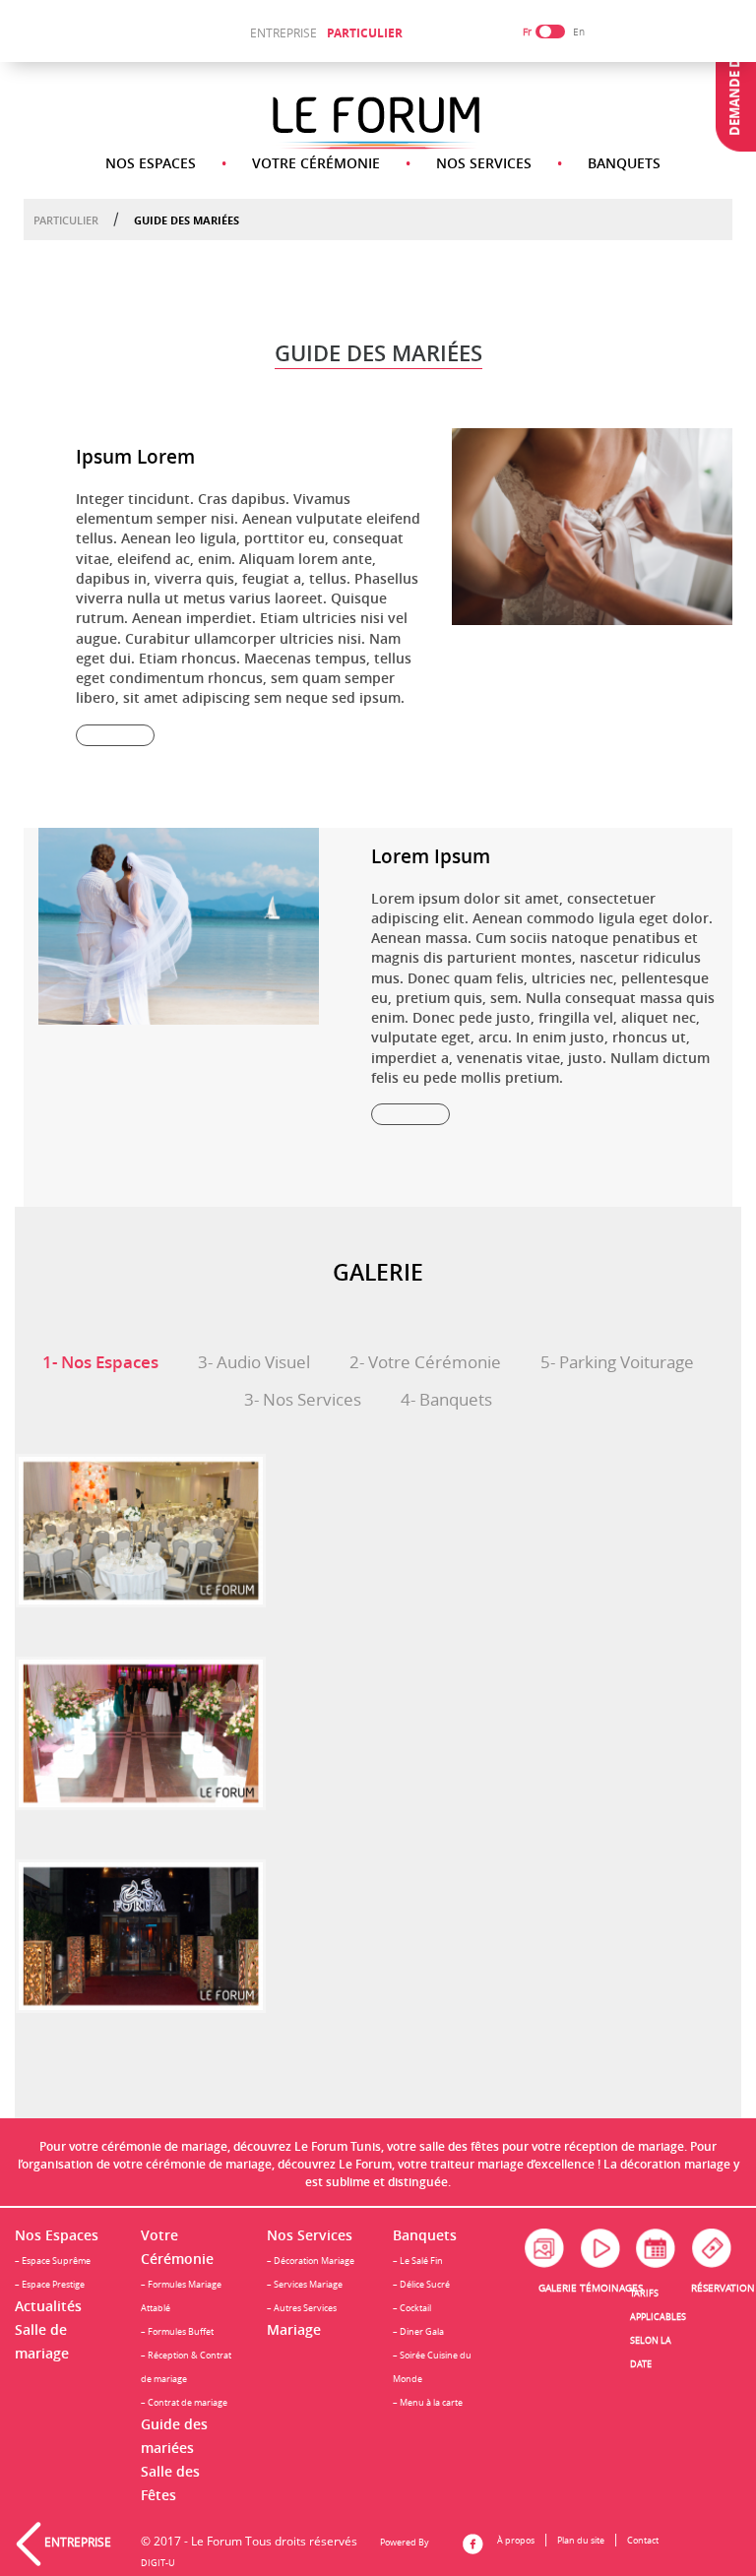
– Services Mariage (305, 2284)
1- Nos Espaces (100, 1362)
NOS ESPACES (151, 163)
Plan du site (581, 2540)
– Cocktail (412, 2308)
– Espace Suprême (53, 2261)
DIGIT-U (158, 2563)
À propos (516, 2540)
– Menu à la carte (428, 2402)
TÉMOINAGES (611, 2288)
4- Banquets (446, 1400)
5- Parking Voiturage (617, 1362)
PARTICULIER (365, 33)
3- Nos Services (303, 1400)
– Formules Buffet (177, 2331)
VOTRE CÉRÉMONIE (316, 163)
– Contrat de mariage (184, 2402)
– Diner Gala (418, 2331)
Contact (643, 2540)
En (579, 32)
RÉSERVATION (723, 2288)
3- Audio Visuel (254, 1362)
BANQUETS (624, 163)
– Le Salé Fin (418, 2261)
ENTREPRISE (283, 32)
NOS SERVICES (484, 163)
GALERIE (558, 2288)
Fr (527, 32)
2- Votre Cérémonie (425, 1362)
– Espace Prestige (50, 2284)
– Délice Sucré (421, 2284)
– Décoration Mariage (311, 2261)
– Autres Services (302, 2308)
